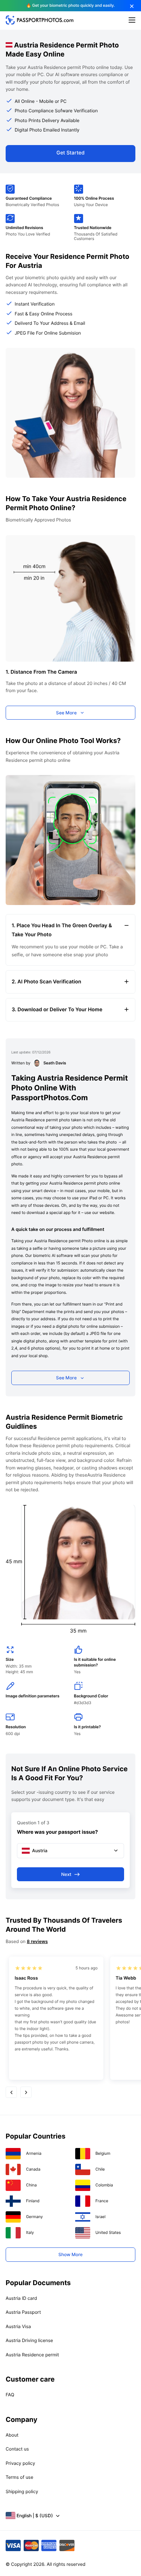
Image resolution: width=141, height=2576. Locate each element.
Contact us (17, 2449)
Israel (101, 2217)
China (31, 2185)
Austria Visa (18, 2326)
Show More (70, 2254)
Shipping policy (22, 2491)
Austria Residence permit (32, 2355)
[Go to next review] (26, 2092)
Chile (100, 2169)
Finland (33, 2201)
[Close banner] (132, 6)
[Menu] (132, 21)
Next (66, 1874)
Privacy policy (20, 2463)
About (12, 2435)
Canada (33, 2169)
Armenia (34, 2153)
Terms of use (19, 2477)
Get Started (70, 153)
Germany (34, 2217)
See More (66, 713)
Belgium (103, 2153)
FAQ (10, 2395)
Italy (30, 2233)
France (102, 2201)
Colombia (104, 2185)
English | (35, 2516)
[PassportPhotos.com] (39, 23)
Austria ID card (21, 2298)
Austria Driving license (29, 2340)
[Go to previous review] (11, 2092)
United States (108, 2233)
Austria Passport (23, 2312)
